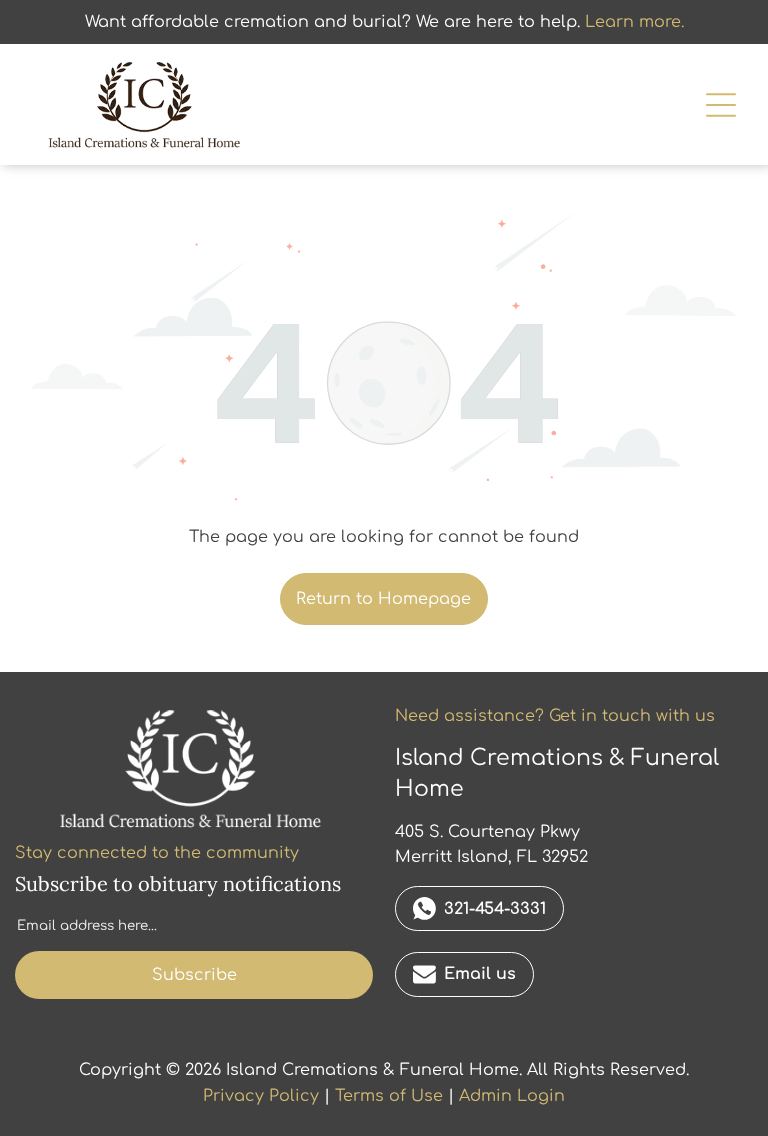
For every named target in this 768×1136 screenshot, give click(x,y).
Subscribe (194, 975)
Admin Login (512, 1096)
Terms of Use (389, 1096)
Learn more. (634, 22)
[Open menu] (721, 105)
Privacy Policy (261, 1096)
